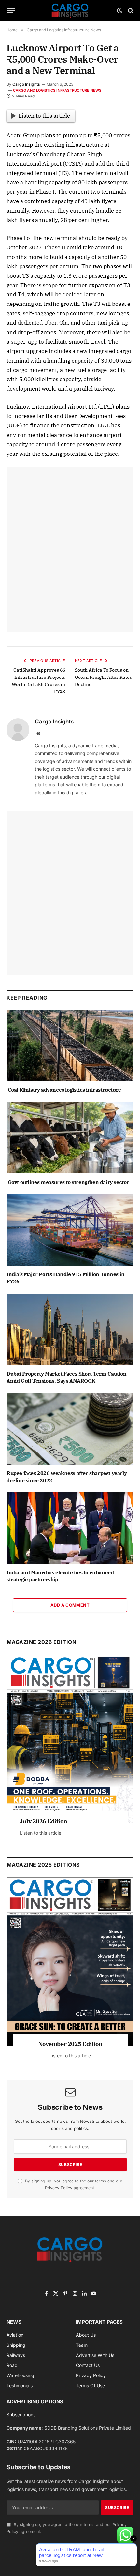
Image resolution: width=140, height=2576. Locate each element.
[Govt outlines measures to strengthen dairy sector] (70, 1138)
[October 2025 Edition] (70, 1961)
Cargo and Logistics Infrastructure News (57, 90)
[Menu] (11, 11)
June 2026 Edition (44, 1821)
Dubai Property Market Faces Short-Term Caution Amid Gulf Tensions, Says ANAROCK (67, 1377)
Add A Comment (70, 1605)
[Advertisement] (70, 549)
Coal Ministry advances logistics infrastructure (64, 1090)
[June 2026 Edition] (70, 1739)
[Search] (130, 11)
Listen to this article (44, 116)
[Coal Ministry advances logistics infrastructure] (70, 1045)
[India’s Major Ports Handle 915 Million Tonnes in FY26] (70, 1230)
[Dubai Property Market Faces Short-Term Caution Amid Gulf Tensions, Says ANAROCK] (70, 1329)
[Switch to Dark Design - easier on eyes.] (119, 11)
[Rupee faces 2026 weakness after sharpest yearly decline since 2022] (70, 1429)
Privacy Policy (59, 2188)
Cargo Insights (26, 84)
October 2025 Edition (70, 2044)
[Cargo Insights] (70, 11)
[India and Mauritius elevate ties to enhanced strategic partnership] (70, 1528)
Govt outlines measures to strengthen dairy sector (68, 1182)
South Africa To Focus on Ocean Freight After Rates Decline (103, 677)
